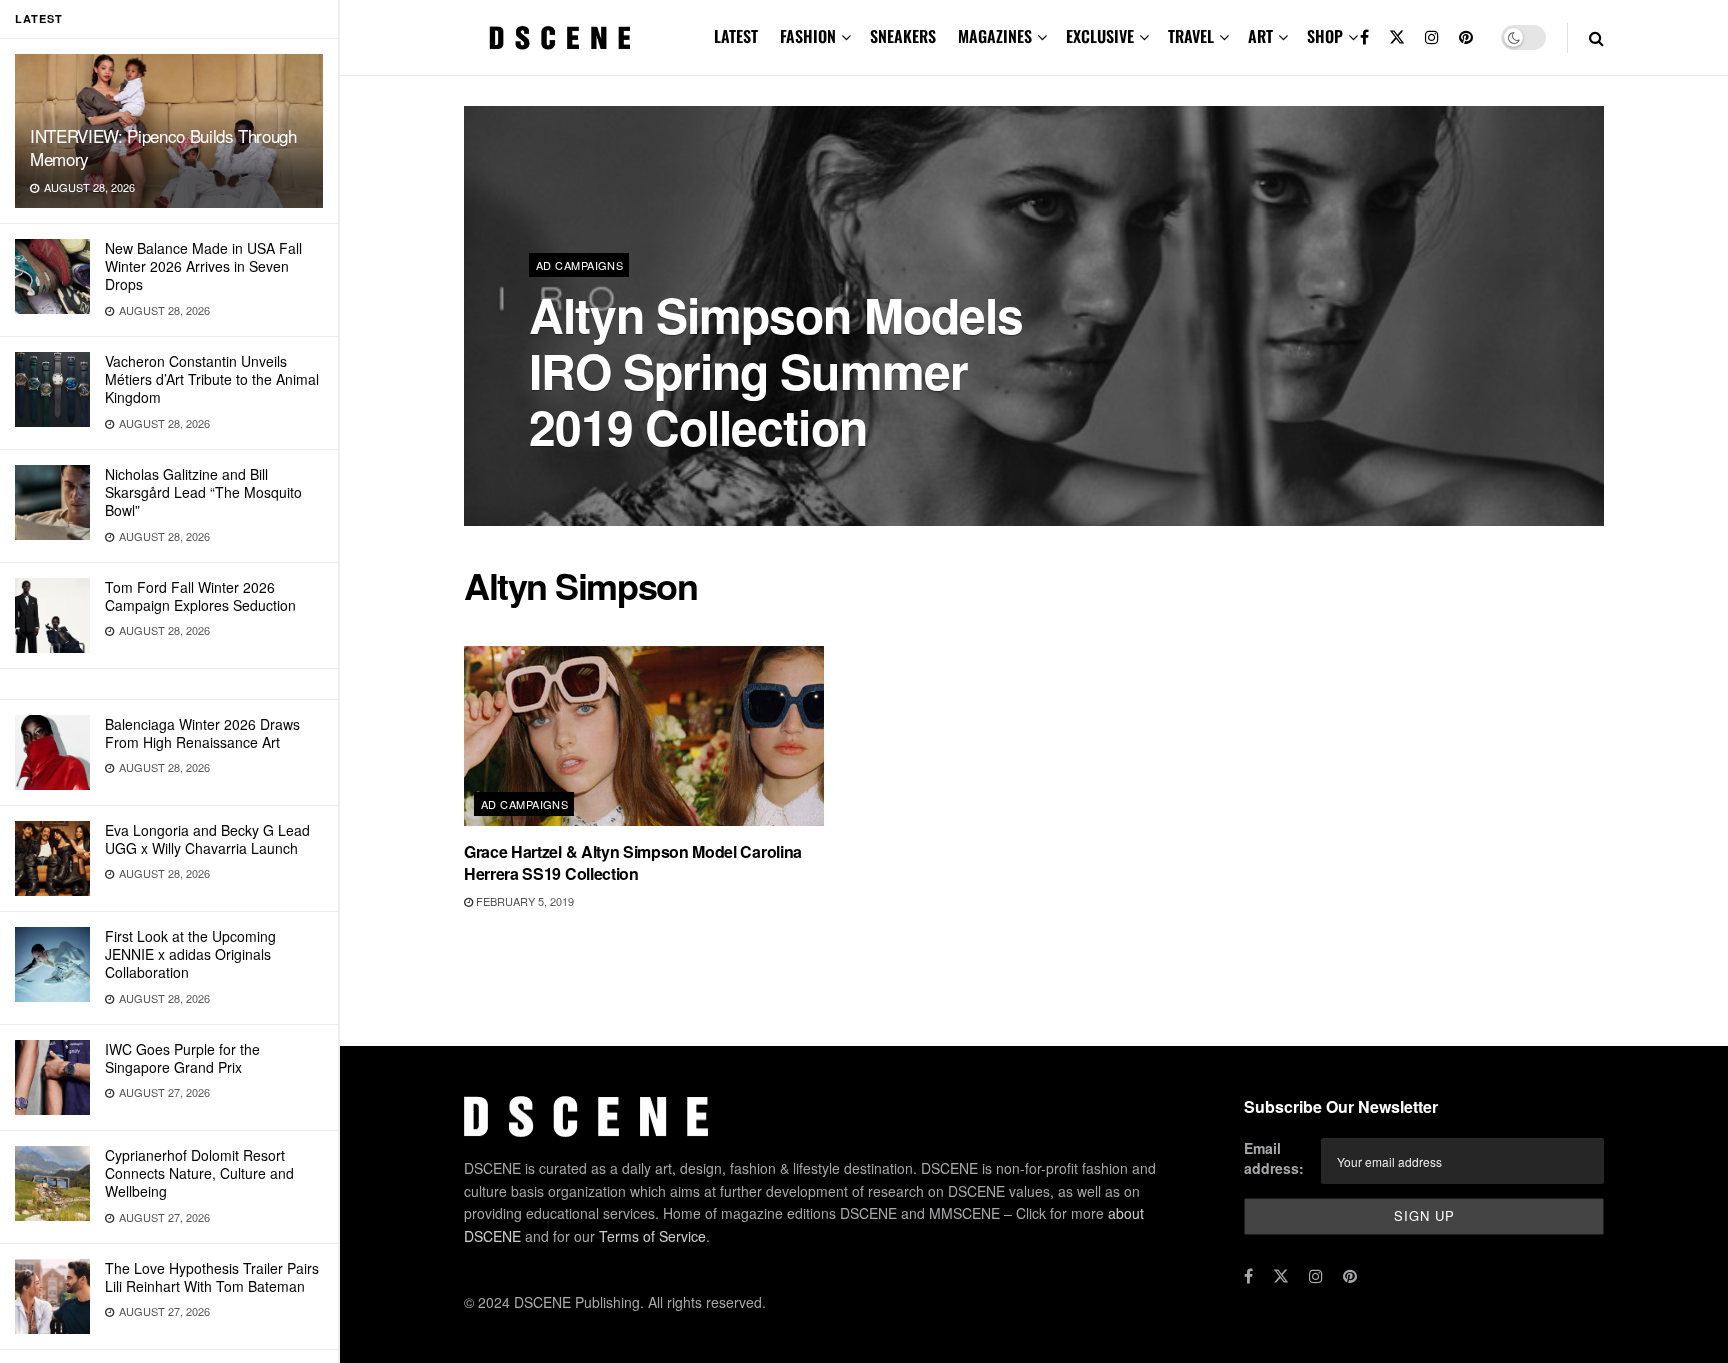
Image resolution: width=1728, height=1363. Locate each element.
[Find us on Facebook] (1364, 37)
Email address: (1274, 1158)
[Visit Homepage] (560, 38)
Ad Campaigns (579, 265)
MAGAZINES (995, 36)
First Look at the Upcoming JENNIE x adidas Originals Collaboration (190, 954)
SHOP (1325, 36)
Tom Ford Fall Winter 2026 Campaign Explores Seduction (200, 596)
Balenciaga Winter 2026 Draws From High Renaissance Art (202, 733)
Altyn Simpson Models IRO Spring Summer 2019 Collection (776, 370)
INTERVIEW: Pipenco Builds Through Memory (163, 147)
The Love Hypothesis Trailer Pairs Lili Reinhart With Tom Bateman (212, 1277)
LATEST (736, 36)
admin (564, 479)
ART (1260, 36)
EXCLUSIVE (1100, 36)
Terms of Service (652, 1236)
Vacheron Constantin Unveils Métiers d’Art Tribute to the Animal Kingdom (212, 379)
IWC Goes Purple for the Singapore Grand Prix (182, 1058)
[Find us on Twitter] (1397, 37)
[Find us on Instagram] (1432, 37)
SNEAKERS (903, 36)
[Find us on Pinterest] (1466, 37)
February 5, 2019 (523, 901)
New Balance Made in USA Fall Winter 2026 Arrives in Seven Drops (203, 266)
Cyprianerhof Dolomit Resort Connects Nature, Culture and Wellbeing (199, 1173)
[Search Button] (1596, 37)
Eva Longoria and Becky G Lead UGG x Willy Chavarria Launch (207, 839)
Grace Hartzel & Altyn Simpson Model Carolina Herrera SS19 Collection (633, 862)
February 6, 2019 (652, 479)
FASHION (808, 36)
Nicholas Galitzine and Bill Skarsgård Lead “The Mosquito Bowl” (203, 492)
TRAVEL (1191, 36)
